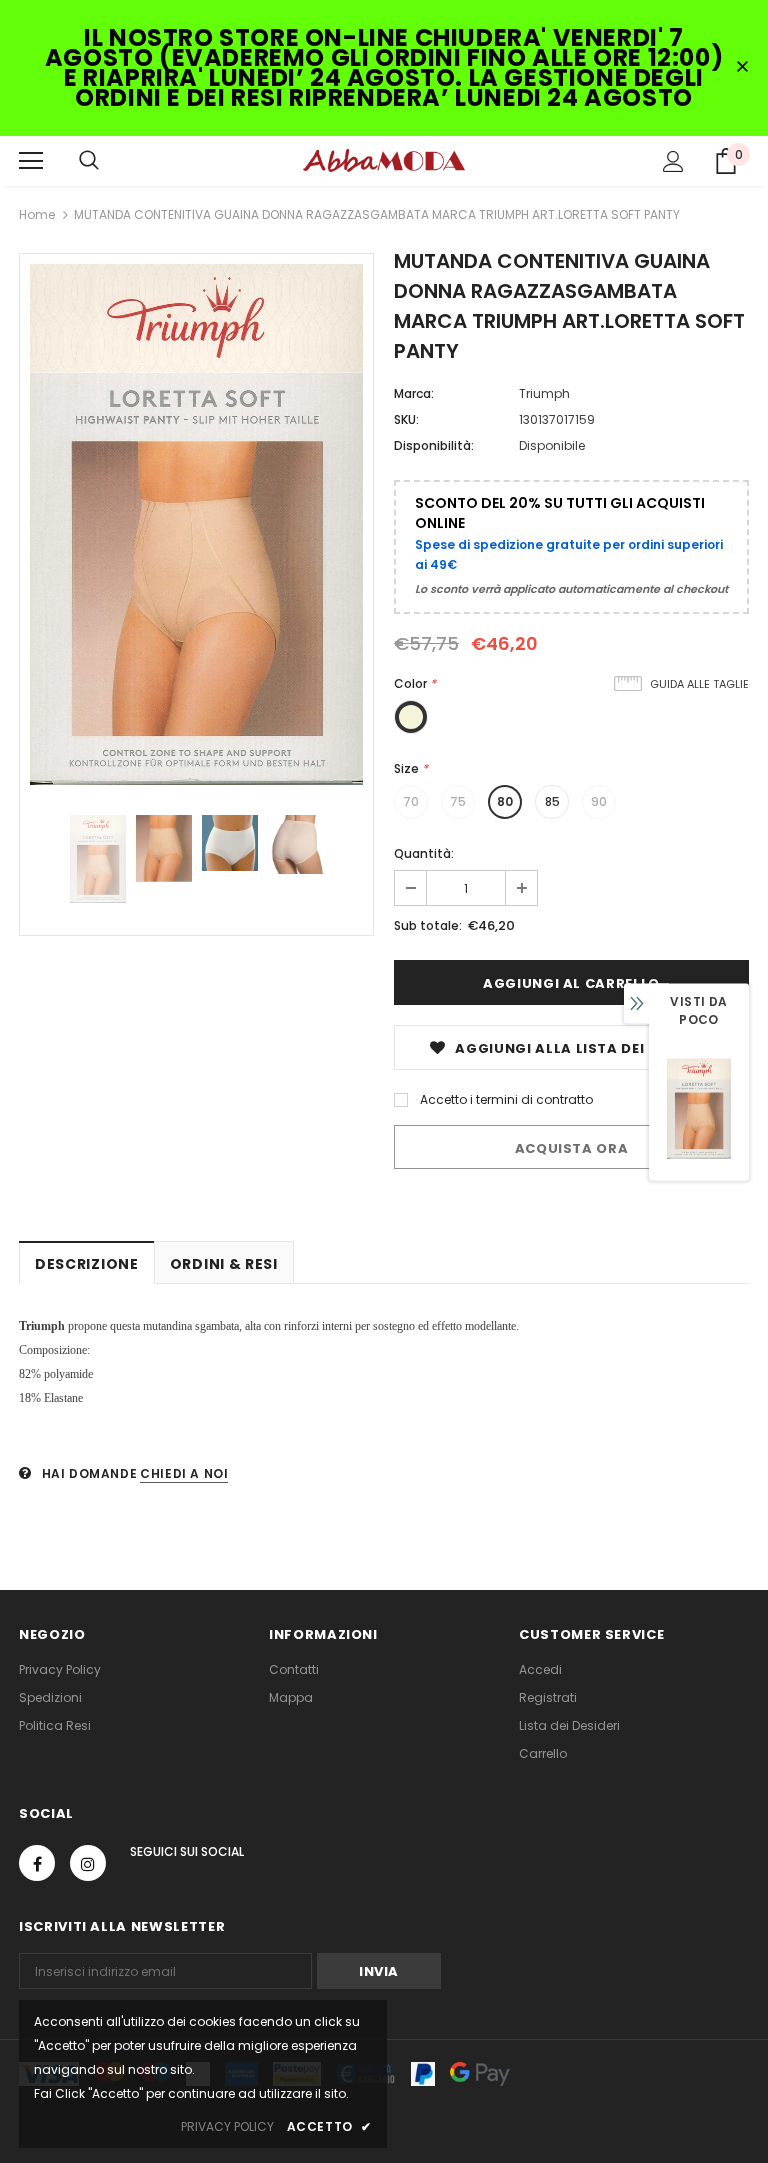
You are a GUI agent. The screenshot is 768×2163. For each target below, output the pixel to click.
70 (411, 801)
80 (505, 801)
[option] (196, 524)
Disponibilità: (434, 445)
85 (552, 801)
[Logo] (384, 160)
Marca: (414, 393)
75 (458, 801)
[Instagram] (88, 1863)
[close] (742, 68)
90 (599, 801)
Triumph (544, 393)
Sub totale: (428, 925)
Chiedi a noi (184, 1473)
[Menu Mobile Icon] (31, 161)
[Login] (673, 161)
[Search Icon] (89, 161)
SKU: (406, 419)
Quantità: (424, 853)
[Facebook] (37, 1863)
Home (37, 214)
